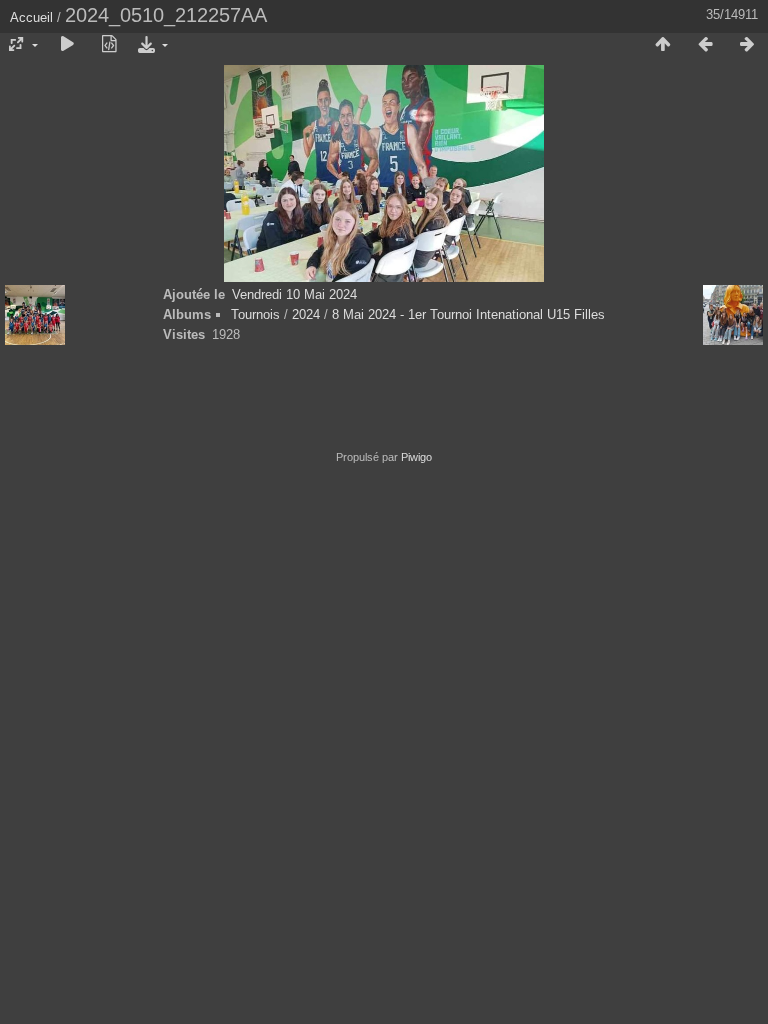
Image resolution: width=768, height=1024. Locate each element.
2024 (306, 314)
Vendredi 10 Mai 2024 (294, 294)
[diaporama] (67, 45)
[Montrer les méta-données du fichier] (109, 45)
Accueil (31, 17)
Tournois (255, 314)
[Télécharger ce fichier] (151, 45)
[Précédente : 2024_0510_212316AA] (705, 45)
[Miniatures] (663, 45)
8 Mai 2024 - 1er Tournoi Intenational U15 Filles (468, 314)
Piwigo (416, 457)
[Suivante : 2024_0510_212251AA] (747, 45)
